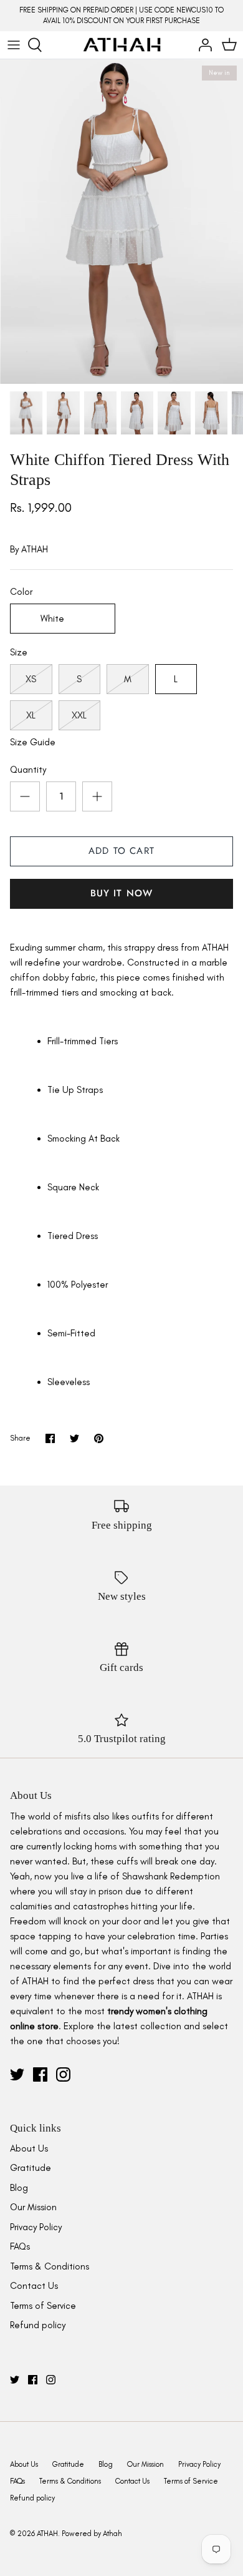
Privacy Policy (36, 2227)
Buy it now (122, 893)
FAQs (20, 2246)
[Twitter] (17, 2074)
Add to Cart (121, 851)
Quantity (28, 770)
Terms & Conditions (50, 2266)
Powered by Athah (92, 2534)
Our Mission (33, 2207)
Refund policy (38, 2325)
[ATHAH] (122, 45)
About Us (29, 2148)
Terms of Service (43, 2306)
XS (31, 679)
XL (31, 715)
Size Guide (33, 742)
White (52, 619)
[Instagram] (63, 2074)
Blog (19, 2188)
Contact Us (34, 2286)
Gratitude (31, 2168)
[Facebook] (40, 2074)
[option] (121, 222)
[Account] (202, 45)
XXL (79, 715)
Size (19, 652)
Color (21, 592)
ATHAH (35, 549)
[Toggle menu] (14, 45)
